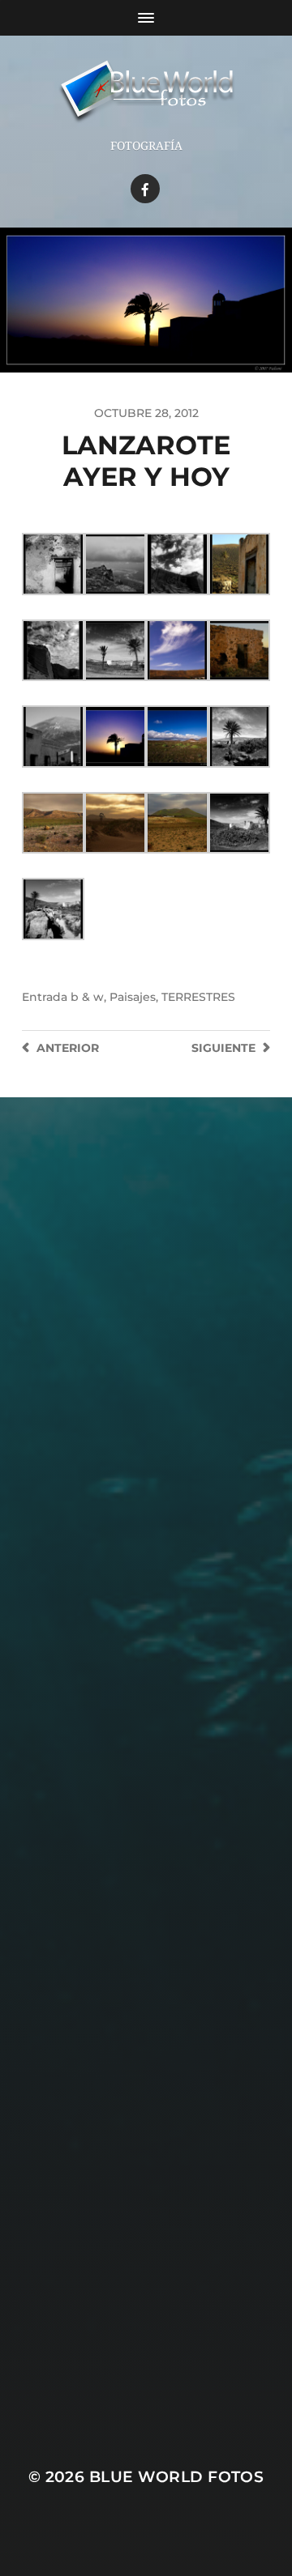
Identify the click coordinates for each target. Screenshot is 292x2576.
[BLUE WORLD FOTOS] (146, 93)
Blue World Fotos (177, 2477)
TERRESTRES (198, 997)
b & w (87, 997)
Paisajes (133, 997)
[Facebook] (145, 189)
